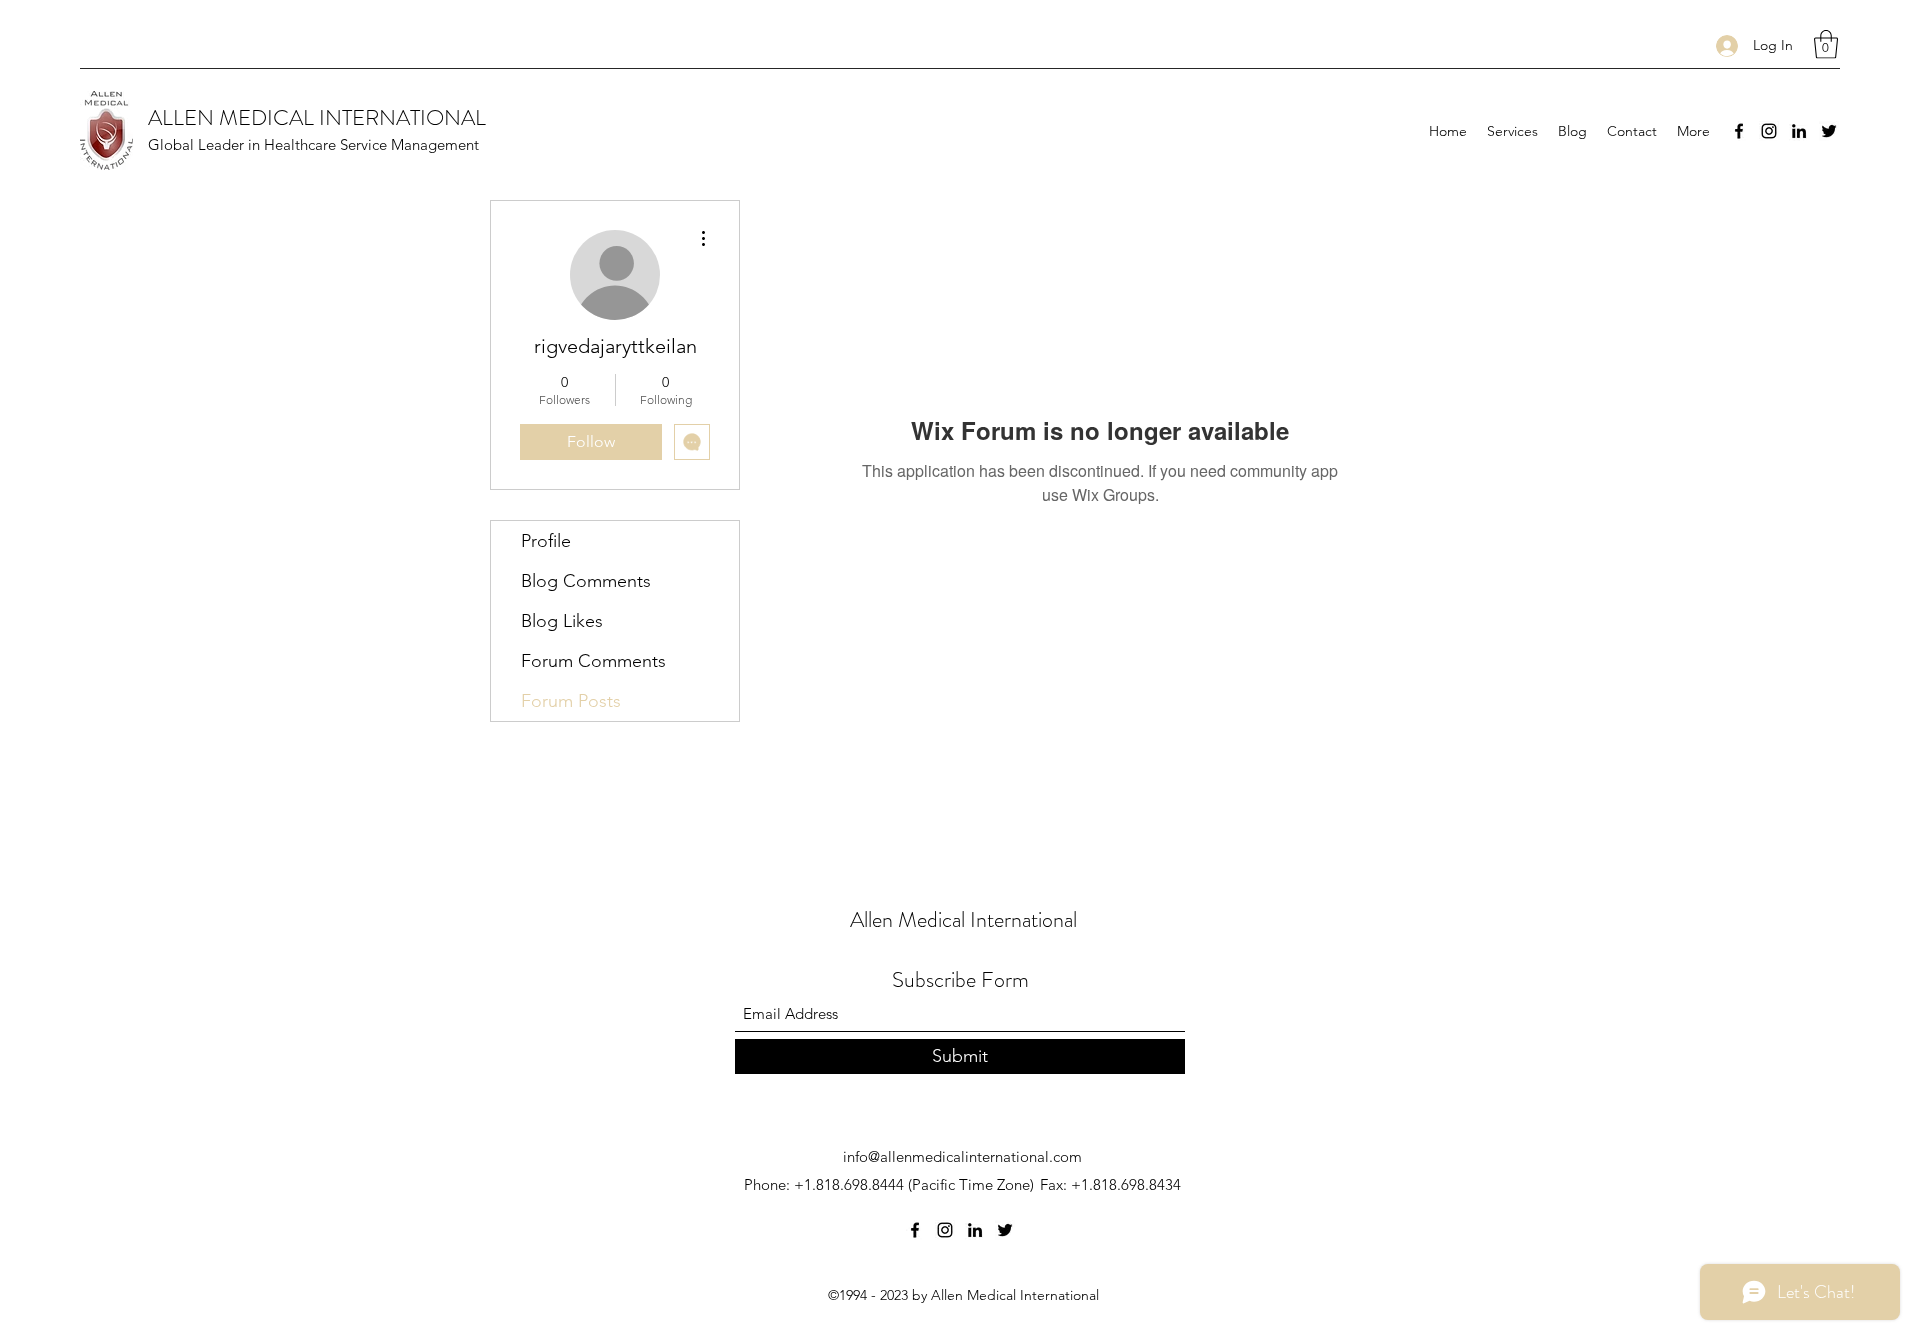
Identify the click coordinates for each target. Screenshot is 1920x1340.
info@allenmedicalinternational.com (962, 1156)
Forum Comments (593, 661)
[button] (1826, 44)
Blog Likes (562, 621)
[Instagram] (1769, 131)
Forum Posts (571, 701)
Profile (546, 541)
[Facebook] (1739, 131)
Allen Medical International (963, 919)
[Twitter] (1829, 131)
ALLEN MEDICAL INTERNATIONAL (317, 117)
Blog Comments (586, 581)
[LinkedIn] (1799, 131)
